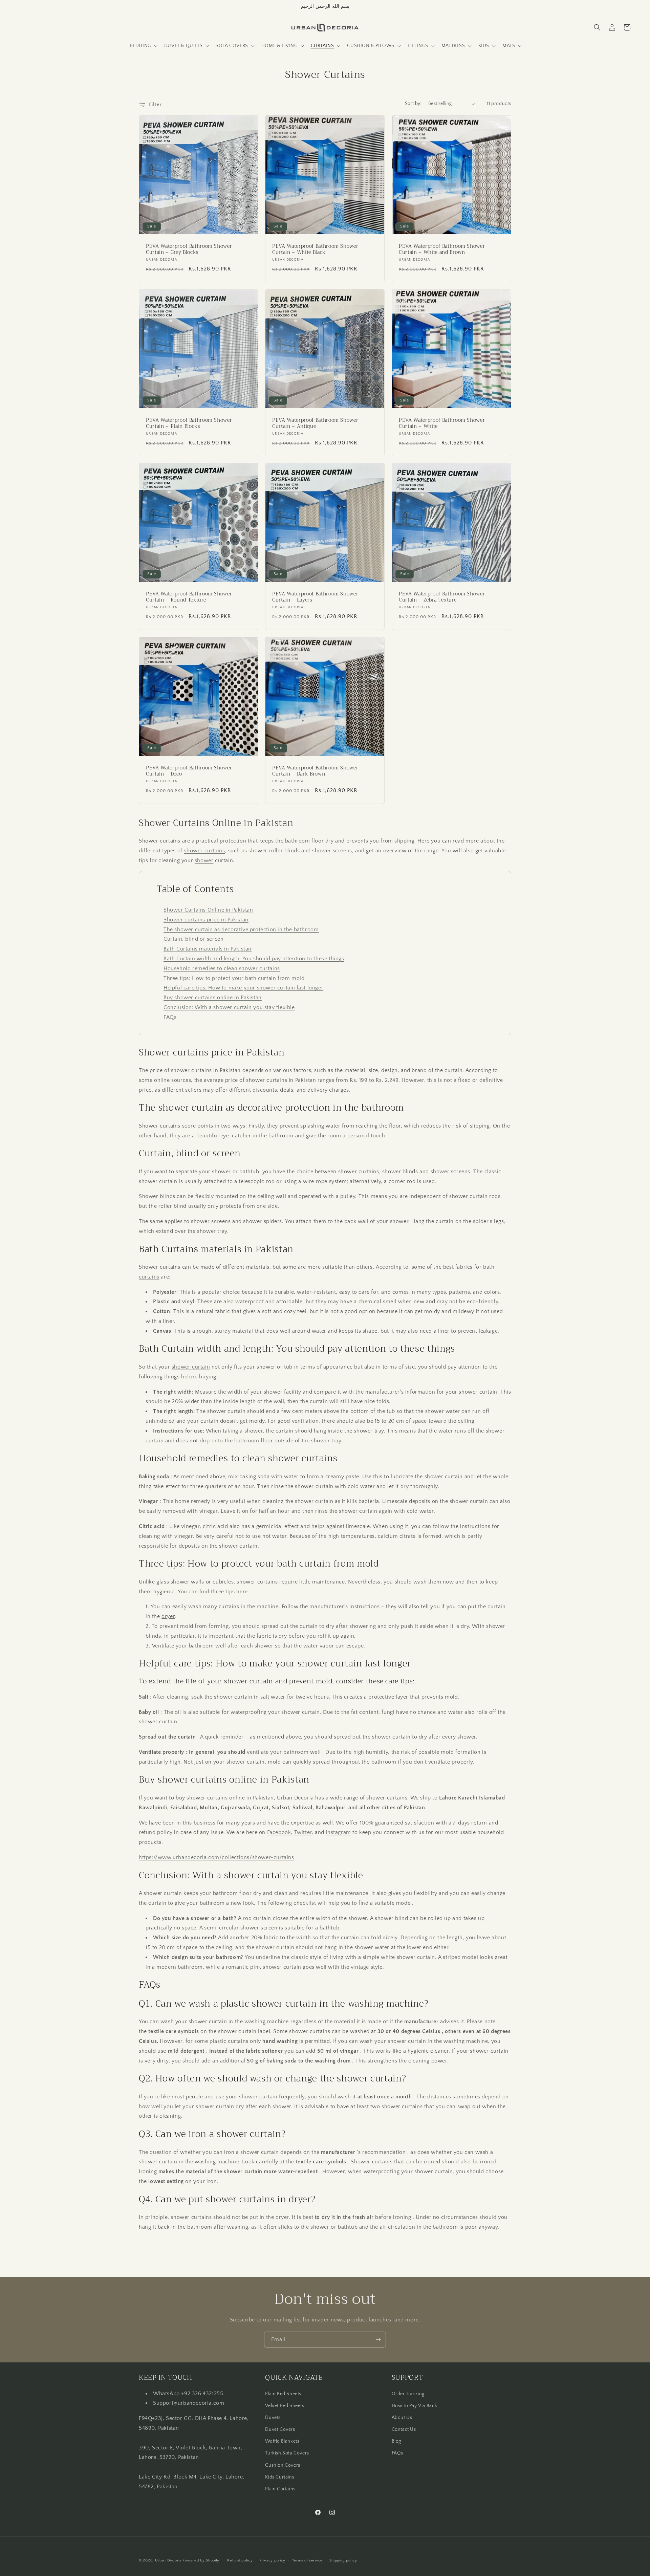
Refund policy (240, 2560)
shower (204, 860)
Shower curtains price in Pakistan (206, 920)
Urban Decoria (168, 2560)
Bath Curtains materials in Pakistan (208, 949)
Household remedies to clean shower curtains (222, 968)
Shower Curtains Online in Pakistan (208, 910)
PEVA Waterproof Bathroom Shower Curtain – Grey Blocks (189, 249)
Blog (396, 2441)
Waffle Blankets (282, 2441)
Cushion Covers (283, 2465)
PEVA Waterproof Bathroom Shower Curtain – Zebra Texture (442, 597)
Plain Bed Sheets (283, 2394)
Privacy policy (272, 2560)
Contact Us (404, 2429)
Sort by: (413, 104)
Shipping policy (343, 2560)
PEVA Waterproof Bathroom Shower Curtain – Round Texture (189, 597)
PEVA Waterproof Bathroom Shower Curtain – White (442, 423)
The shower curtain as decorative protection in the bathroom (241, 930)
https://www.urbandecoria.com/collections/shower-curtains (216, 1857)
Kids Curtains (280, 2477)
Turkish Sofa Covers (287, 2453)
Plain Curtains (280, 2489)
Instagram (338, 1832)
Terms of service (307, 2560)
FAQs (170, 1017)
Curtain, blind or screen (193, 939)
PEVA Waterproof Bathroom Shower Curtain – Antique (315, 423)
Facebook (279, 1832)
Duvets (273, 2417)
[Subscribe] (378, 2340)
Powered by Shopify (201, 2560)
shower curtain (191, 1367)
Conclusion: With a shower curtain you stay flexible (229, 1007)
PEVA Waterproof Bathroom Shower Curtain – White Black (315, 249)
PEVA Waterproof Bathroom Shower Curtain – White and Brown (442, 249)
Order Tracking (408, 2394)
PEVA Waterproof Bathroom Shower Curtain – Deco (189, 771)
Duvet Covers (280, 2429)
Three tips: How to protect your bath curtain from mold (234, 978)
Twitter (303, 1832)
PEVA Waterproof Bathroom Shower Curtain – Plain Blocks (189, 423)
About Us (402, 2417)
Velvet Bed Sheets (285, 2405)
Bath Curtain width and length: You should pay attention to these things (254, 959)
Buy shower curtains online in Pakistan (213, 998)
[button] (143, 46)
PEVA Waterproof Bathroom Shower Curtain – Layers (315, 597)
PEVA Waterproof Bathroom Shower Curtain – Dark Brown (315, 771)
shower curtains (204, 851)
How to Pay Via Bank (415, 2405)
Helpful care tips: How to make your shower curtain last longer (243, 988)
